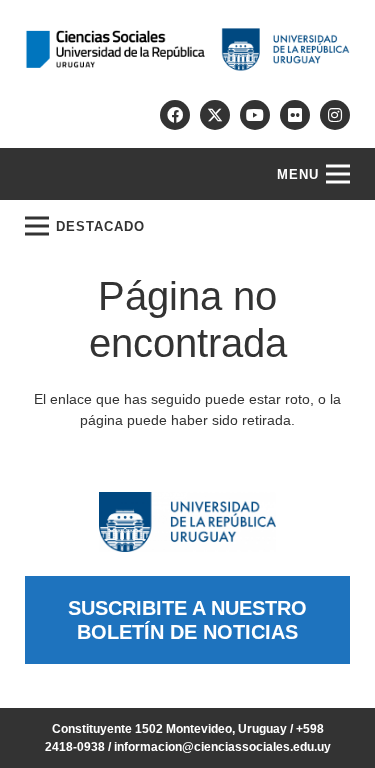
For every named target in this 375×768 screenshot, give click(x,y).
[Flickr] (295, 115)
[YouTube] (255, 115)
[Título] (215, 115)
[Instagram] (335, 115)
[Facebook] (175, 115)
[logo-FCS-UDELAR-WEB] (187, 49)
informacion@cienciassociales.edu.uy (222, 747)
